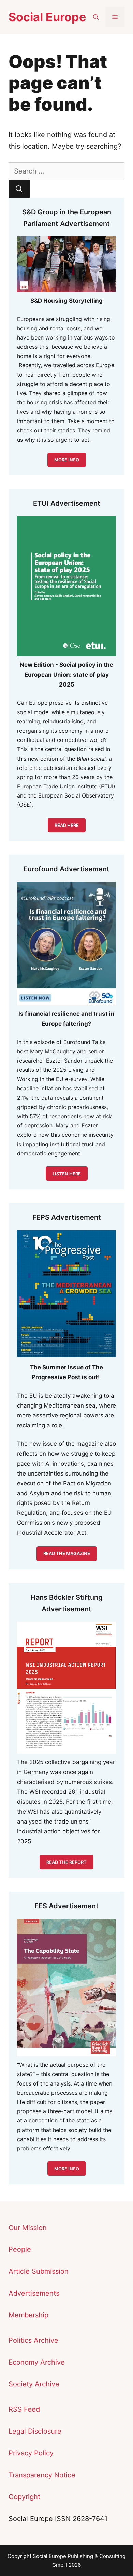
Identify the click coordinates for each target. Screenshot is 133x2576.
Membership (28, 2315)
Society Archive (34, 2384)
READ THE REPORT (66, 1862)
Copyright (24, 2497)
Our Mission (28, 2228)
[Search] (19, 189)
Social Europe (47, 17)
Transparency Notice (42, 2475)
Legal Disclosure (35, 2431)
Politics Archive (33, 2340)
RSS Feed (24, 2409)
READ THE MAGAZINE (67, 1553)
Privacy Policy (31, 2453)
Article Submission (39, 2271)
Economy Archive (37, 2362)
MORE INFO (67, 460)
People (20, 2249)
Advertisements (34, 2293)
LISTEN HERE (67, 1174)
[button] (96, 17)
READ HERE (67, 825)
